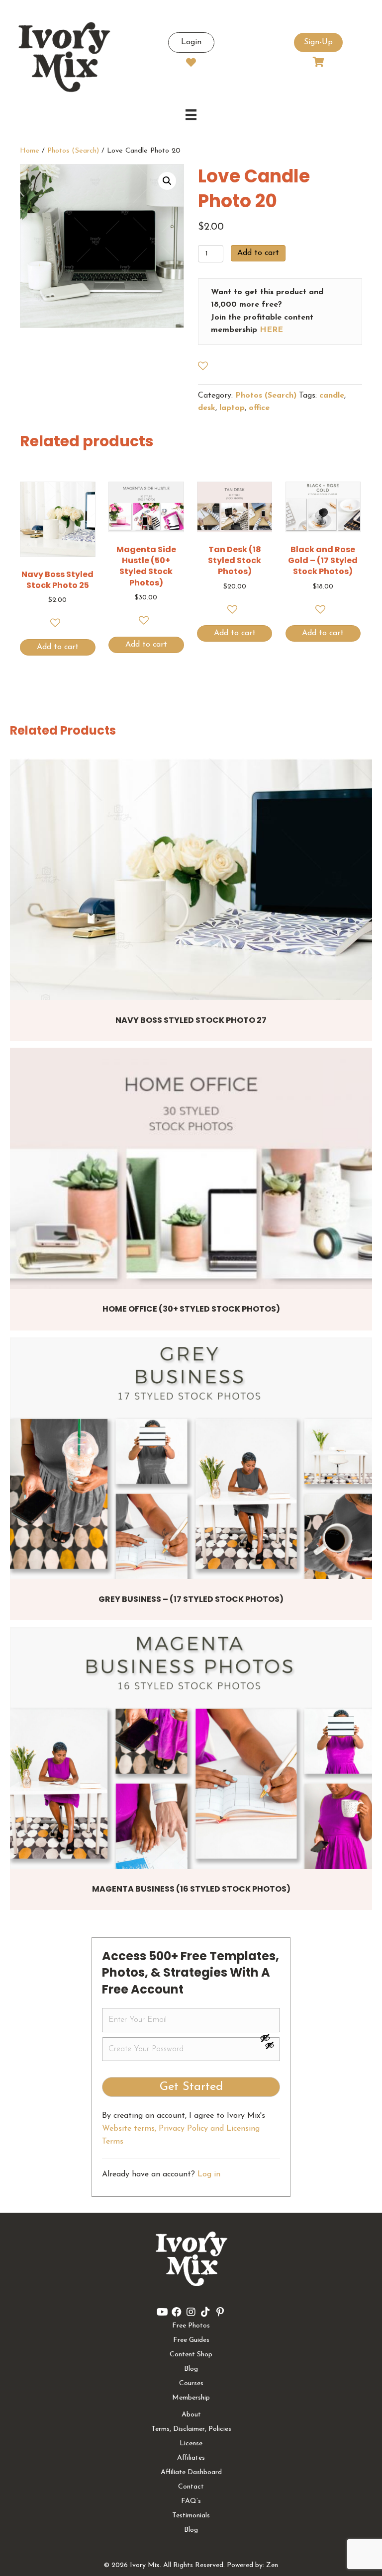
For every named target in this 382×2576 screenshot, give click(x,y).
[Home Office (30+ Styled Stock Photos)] (191, 1168)
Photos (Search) (73, 151)
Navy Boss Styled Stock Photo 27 (191, 1020)
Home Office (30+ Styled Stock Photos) (191, 1309)
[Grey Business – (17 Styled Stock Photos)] (191, 1458)
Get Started (191, 2087)
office (259, 408)
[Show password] (270, 2038)
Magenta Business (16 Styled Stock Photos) (191, 1889)
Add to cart (258, 253)
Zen (272, 2565)
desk (207, 408)
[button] (167, 181)
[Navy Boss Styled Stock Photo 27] (191, 879)
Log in (209, 2174)
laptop (232, 408)
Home (30, 151)
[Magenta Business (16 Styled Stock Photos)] (191, 1748)
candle (332, 396)
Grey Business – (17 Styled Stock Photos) (191, 1599)
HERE (271, 330)
